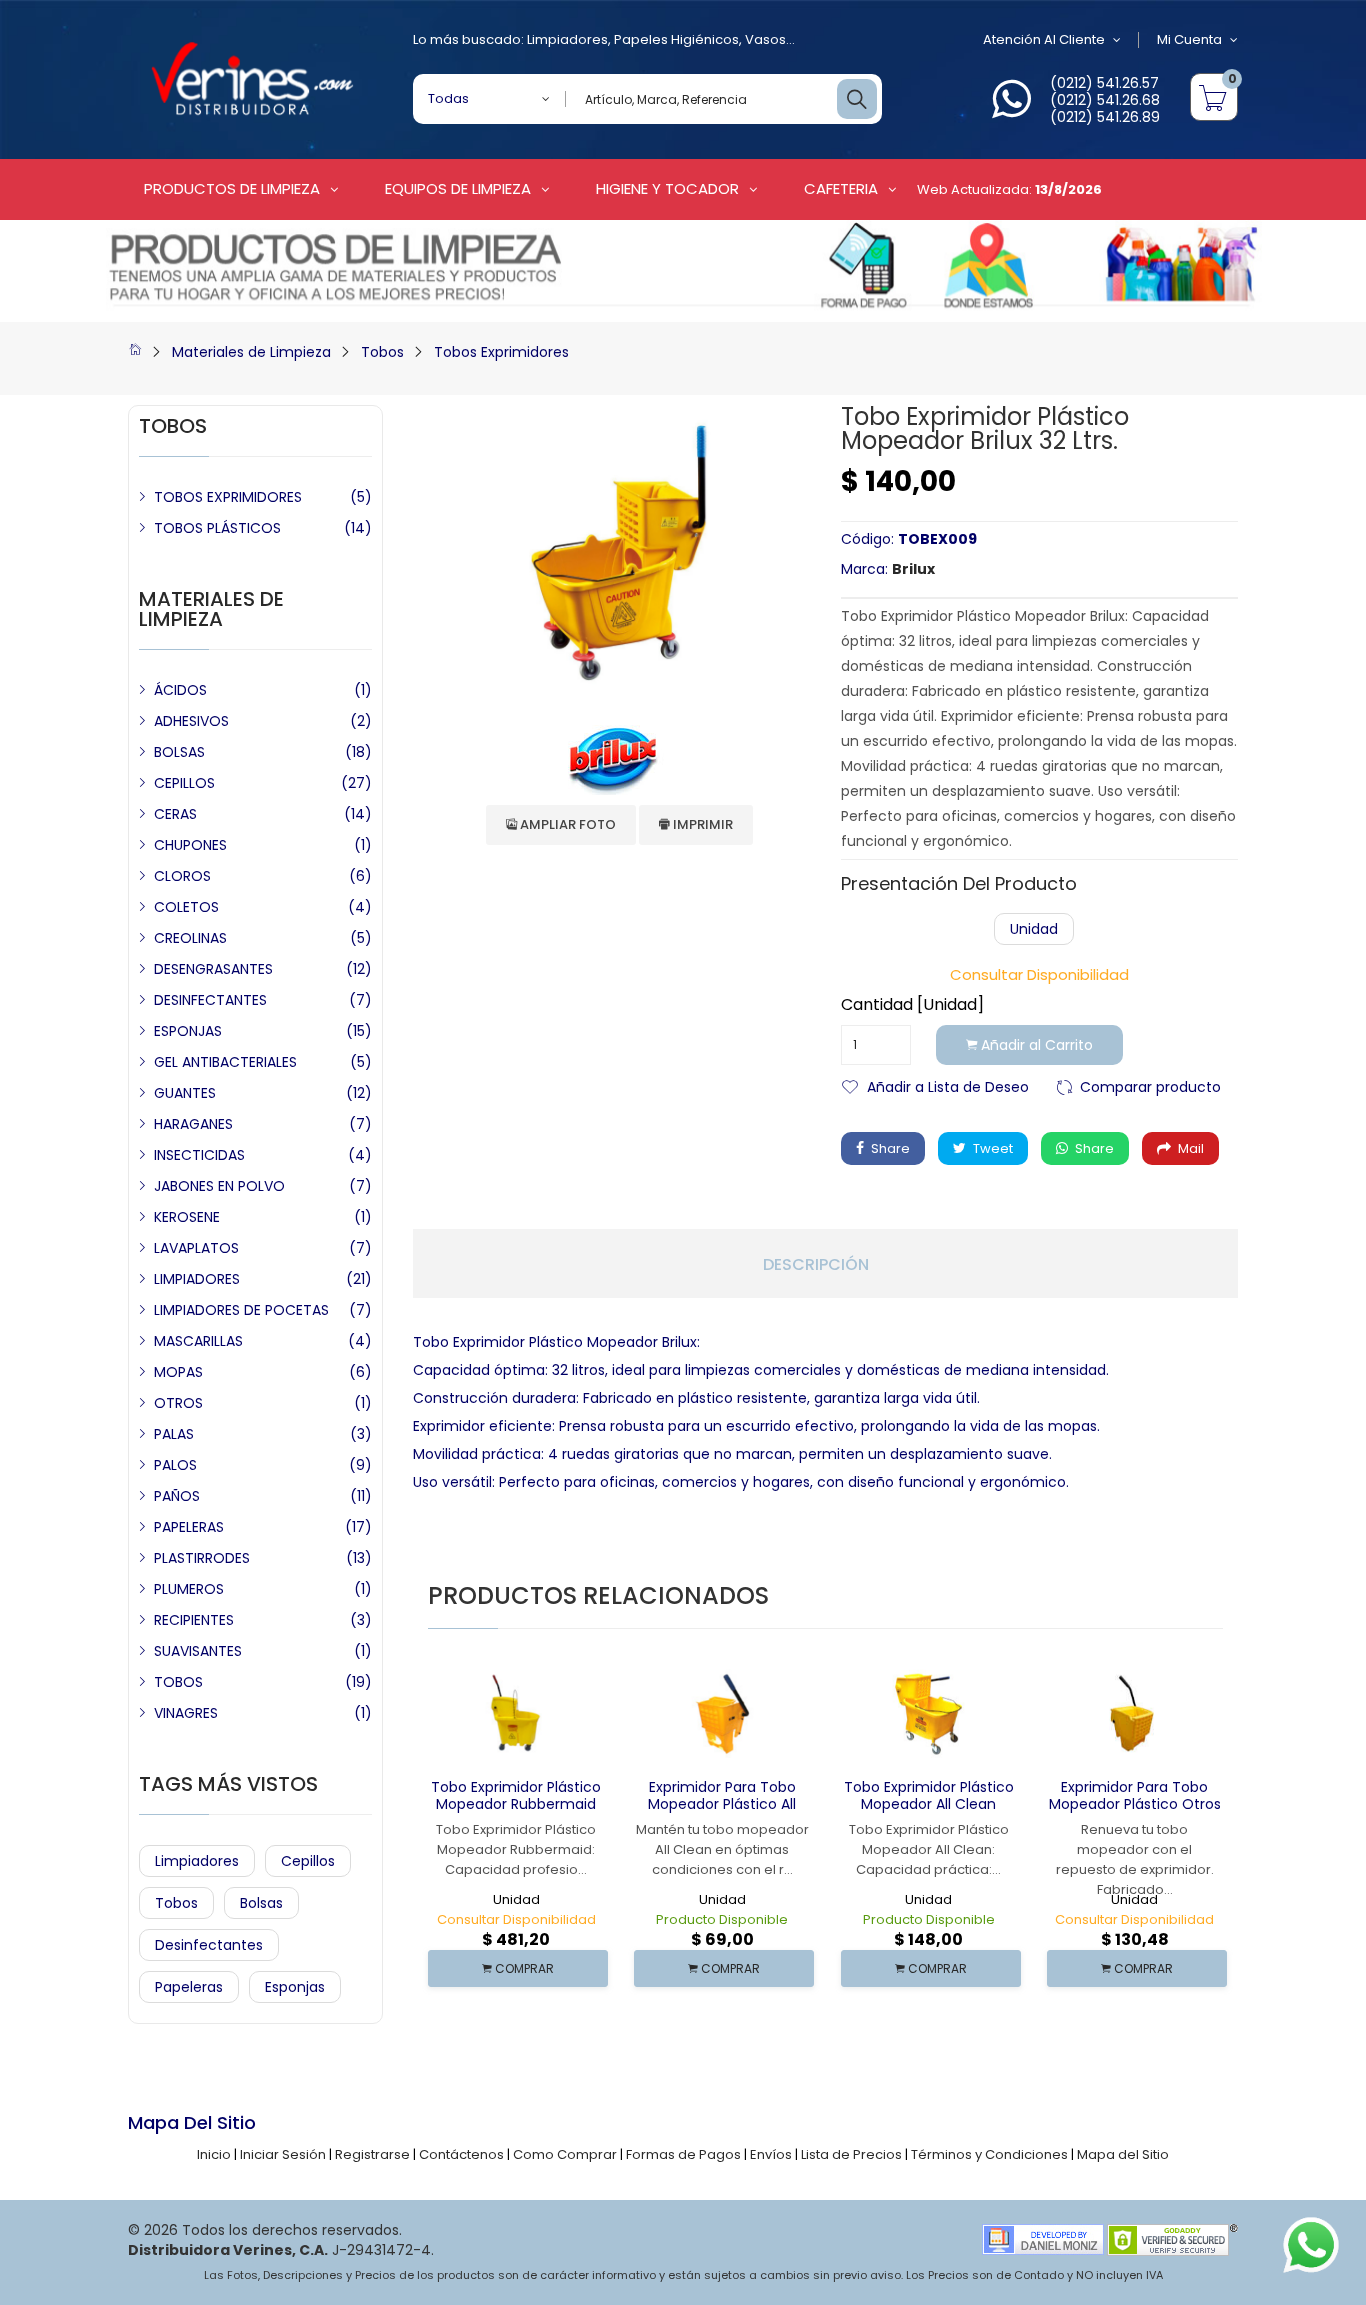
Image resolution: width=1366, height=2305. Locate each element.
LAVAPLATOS (196, 1248)
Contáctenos (461, 2154)
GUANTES (185, 1093)
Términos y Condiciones (989, 2154)
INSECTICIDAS (199, 1155)
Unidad (1034, 929)
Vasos (765, 39)
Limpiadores (567, 39)
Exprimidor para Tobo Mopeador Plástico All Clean (722, 1804)
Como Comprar (565, 2154)
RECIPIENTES (194, 1620)
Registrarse (372, 2154)
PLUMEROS (189, 1589)
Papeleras (189, 1987)
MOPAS (178, 1372)
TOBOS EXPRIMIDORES (228, 497)
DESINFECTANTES (210, 1000)
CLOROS (182, 876)
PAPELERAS (189, 1527)
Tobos (382, 352)
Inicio (214, 2154)
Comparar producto (1150, 1085)
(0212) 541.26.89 (1105, 117)
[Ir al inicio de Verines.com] (135, 352)
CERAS (175, 814)
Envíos (771, 2154)
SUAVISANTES (198, 1651)
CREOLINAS (190, 938)
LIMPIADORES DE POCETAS (241, 1310)
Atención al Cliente (1044, 39)
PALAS (174, 1434)
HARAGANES (193, 1124)
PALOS (175, 1465)
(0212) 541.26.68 (1105, 100)
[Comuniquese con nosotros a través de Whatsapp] (1011, 110)
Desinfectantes (209, 1945)
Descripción (816, 1265)
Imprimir (701, 824)
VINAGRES (186, 1713)
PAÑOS (177, 1496)
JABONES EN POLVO (219, 1186)
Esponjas (295, 1987)
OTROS (178, 1403)
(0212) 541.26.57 (1104, 83)
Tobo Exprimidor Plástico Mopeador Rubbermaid (516, 1795)
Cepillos (308, 1861)
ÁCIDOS (180, 690)
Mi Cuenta (1189, 39)
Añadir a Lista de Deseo (948, 1085)
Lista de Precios (851, 2154)
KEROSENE (187, 1217)
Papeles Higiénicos (676, 39)
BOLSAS (179, 752)
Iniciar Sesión (283, 2154)
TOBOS (178, 1682)
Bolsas (261, 1903)
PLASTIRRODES (202, 1558)
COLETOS (186, 907)
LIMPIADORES (197, 1279)
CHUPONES (190, 845)
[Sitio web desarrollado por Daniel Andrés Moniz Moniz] (1043, 2238)
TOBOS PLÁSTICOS (217, 528)
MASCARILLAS (198, 1341)
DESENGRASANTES (213, 969)
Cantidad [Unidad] (912, 1005)
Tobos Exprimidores (501, 352)
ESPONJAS (188, 1031)
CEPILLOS (184, 783)
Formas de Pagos (683, 2154)
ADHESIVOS (191, 721)
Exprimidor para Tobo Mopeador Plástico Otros (1135, 1795)
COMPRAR (523, 1968)
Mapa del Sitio (1123, 2154)
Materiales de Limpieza (251, 352)
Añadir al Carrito (1035, 1045)
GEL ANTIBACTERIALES (225, 1062)
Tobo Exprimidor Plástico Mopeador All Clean (929, 1795)
